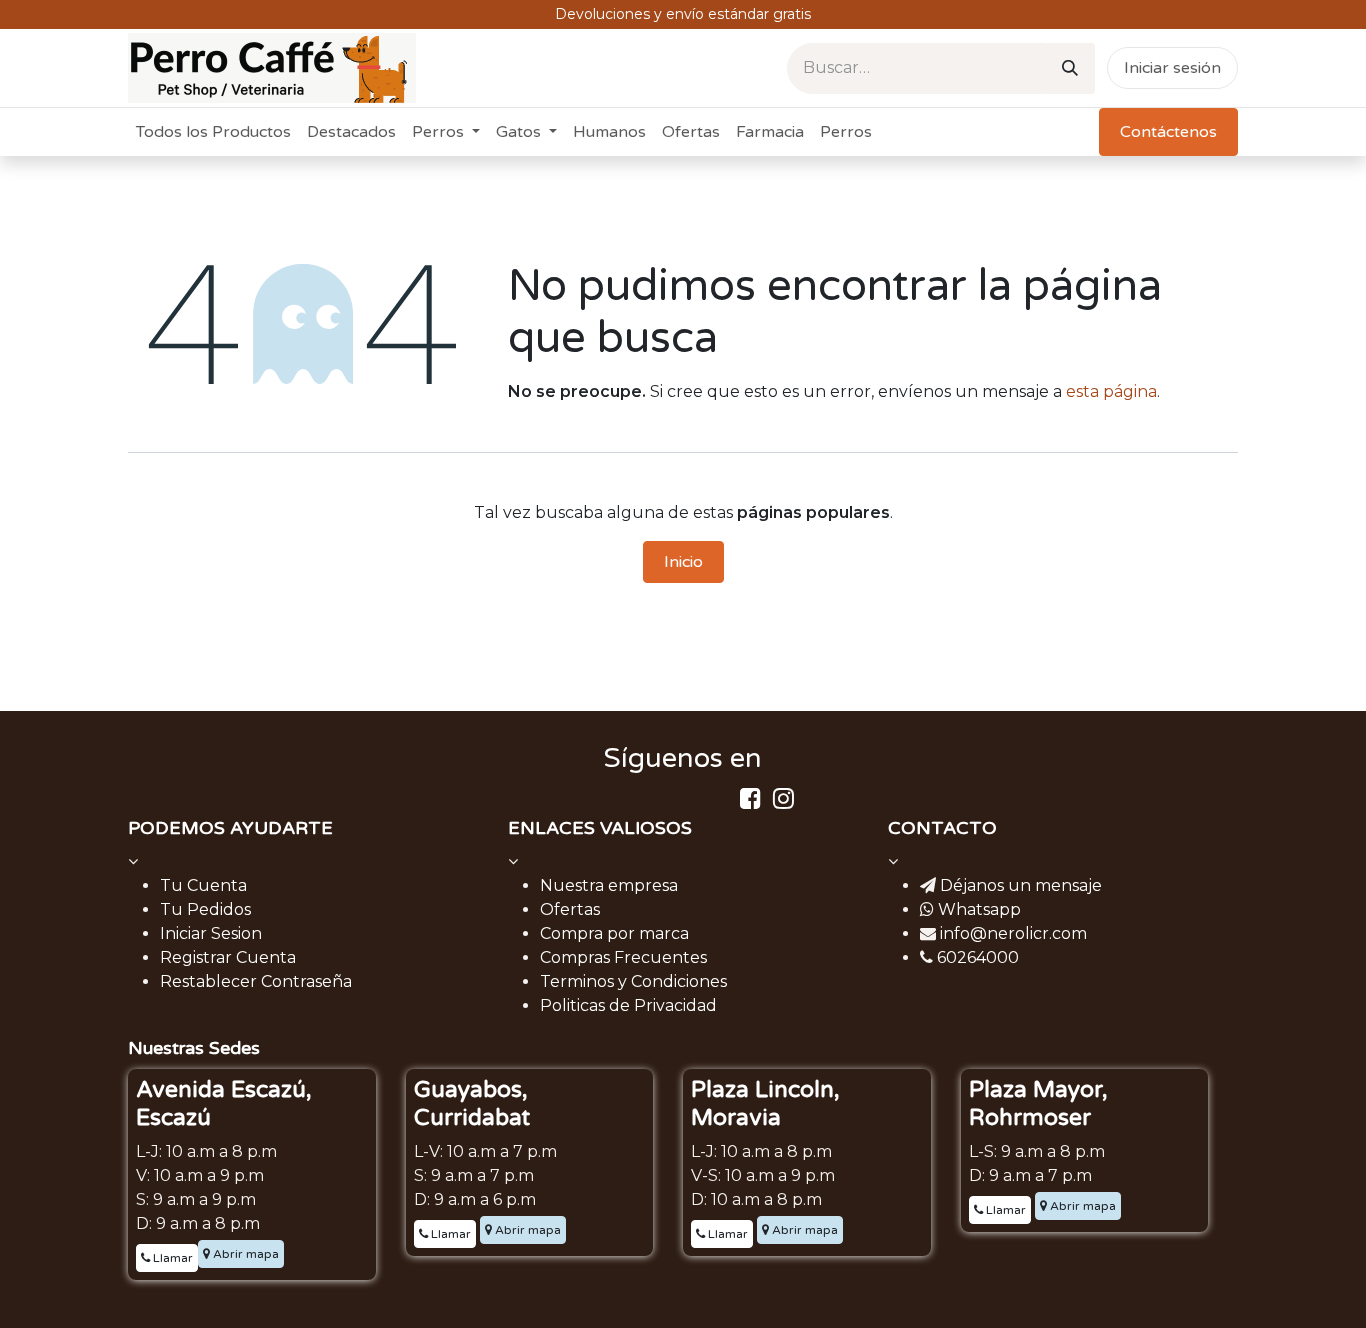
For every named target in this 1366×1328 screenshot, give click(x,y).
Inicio (683, 562)
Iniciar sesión (1172, 68)
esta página (1111, 391)
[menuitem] (213, 132)
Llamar (171, 1258)
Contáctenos (1168, 132)
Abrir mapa (244, 1254)
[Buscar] (1070, 68)
